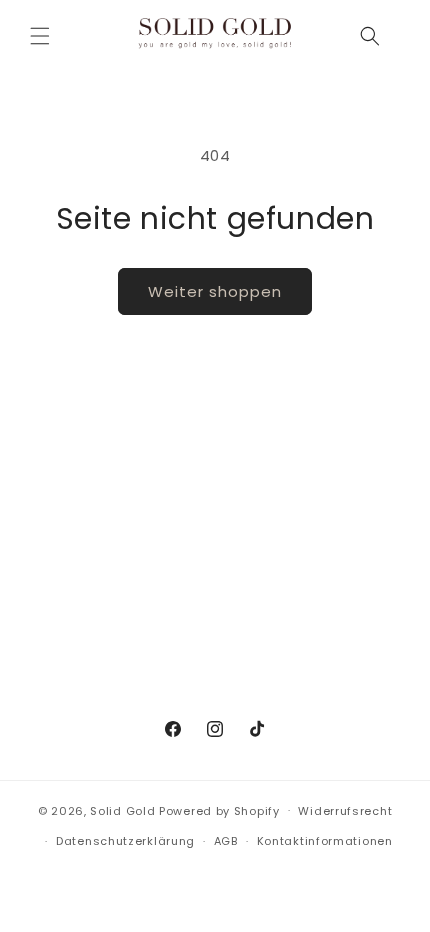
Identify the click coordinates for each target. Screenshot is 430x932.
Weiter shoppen (215, 291)
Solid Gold (122, 810)
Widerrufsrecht (345, 811)
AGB (226, 841)
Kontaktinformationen (325, 841)
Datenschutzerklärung (125, 841)
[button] (40, 36)
